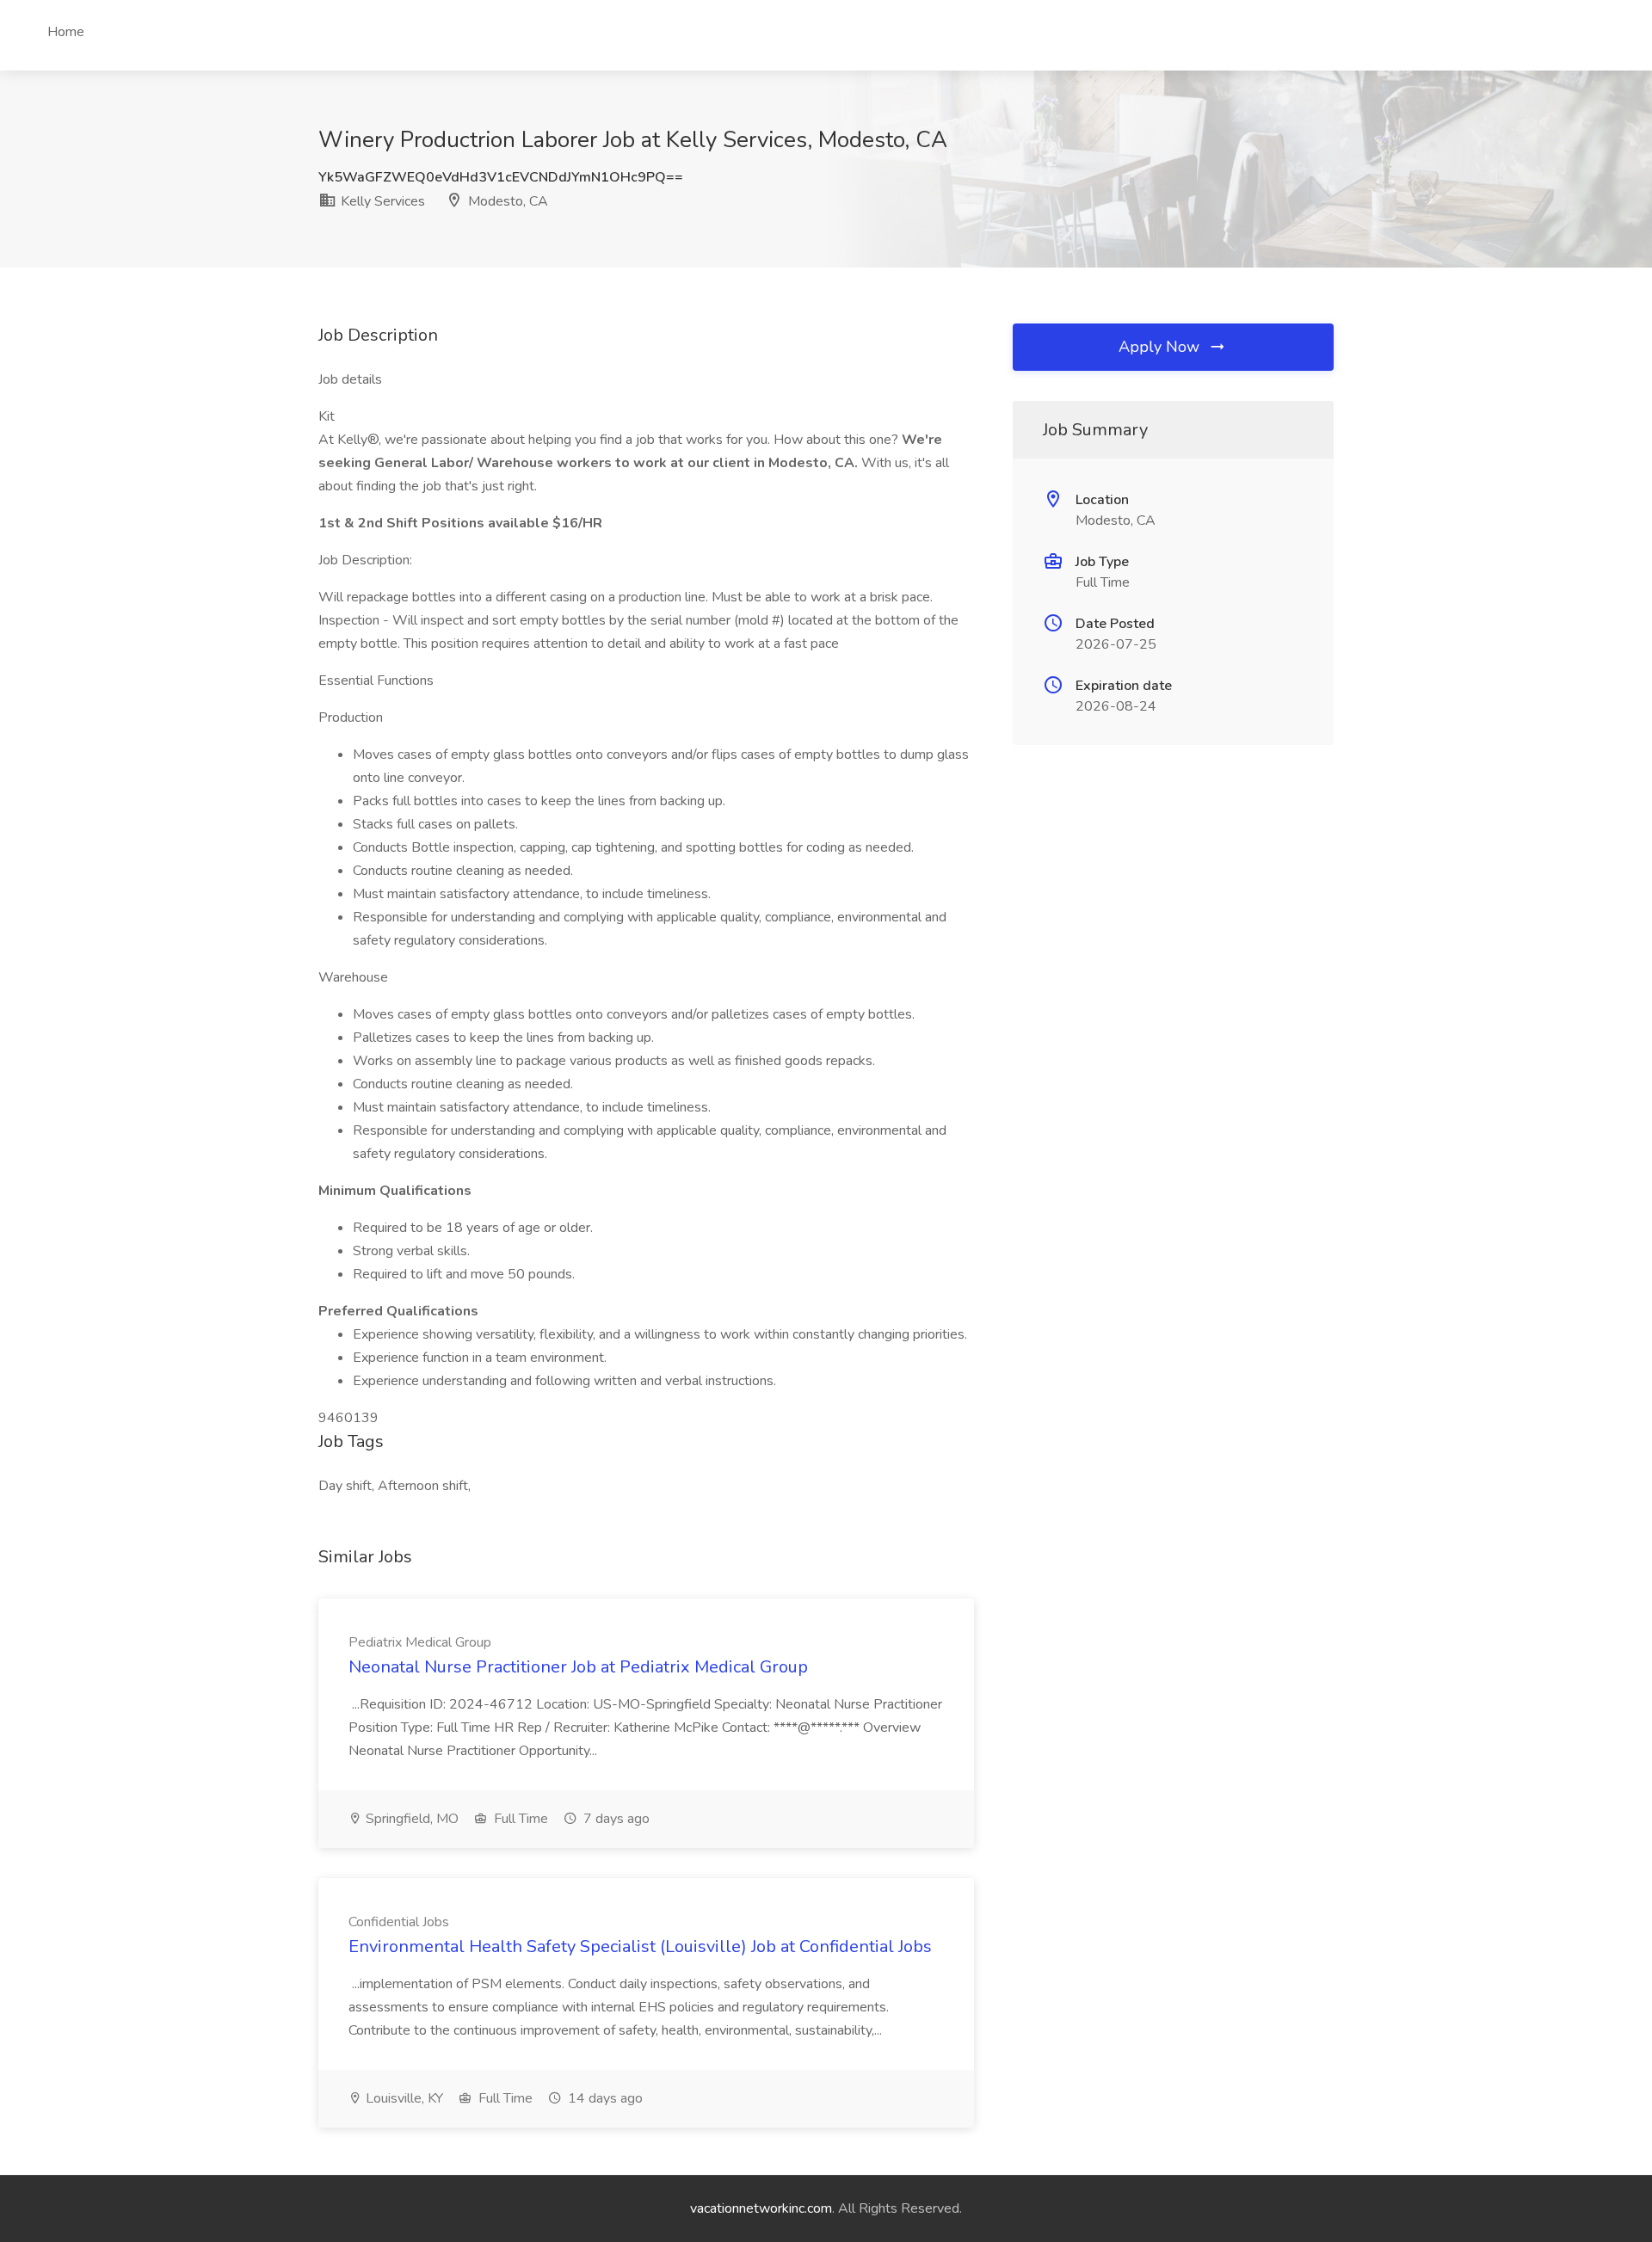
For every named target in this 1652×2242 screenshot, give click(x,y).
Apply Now (1161, 347)
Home (66, 32)
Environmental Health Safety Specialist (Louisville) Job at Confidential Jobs (640, 1946)
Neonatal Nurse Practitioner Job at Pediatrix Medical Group (578, 1667)
